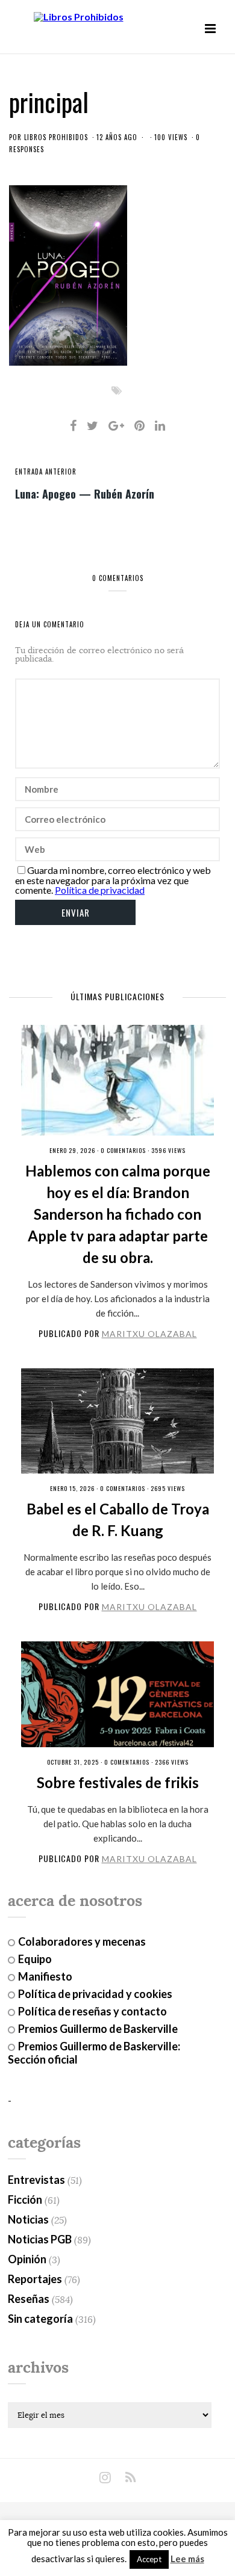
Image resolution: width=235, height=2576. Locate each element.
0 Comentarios (123, 1150)
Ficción (25, 2199)
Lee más (187, 2559)
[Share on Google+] (116, 425)
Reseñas (29, 2299)
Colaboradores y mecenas (82, 1941)
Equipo (35, 1959)
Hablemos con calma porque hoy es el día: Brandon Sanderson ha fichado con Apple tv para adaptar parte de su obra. (118, 1214)
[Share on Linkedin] (160, 425)
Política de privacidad (100, 890)
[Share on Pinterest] (139, 425)
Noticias (28, 2219)
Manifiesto (45, 1976)
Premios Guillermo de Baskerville (98, 2029)
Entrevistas (36, 2180)
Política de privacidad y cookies (95, 1994)
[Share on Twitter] (92, 425)
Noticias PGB (40, 2239)
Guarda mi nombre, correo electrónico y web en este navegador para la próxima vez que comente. (113, 880)
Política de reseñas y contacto (92, 2011)
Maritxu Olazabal (149, 1334)
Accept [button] (149, 2559)
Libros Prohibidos (56, 137)
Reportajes (35, 2279)
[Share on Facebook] (73, 425)
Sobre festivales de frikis (118, 1782)
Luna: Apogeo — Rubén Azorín (85, 493)
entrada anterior (46, 472)
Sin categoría (40, 2319)
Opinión (27, 2259)
